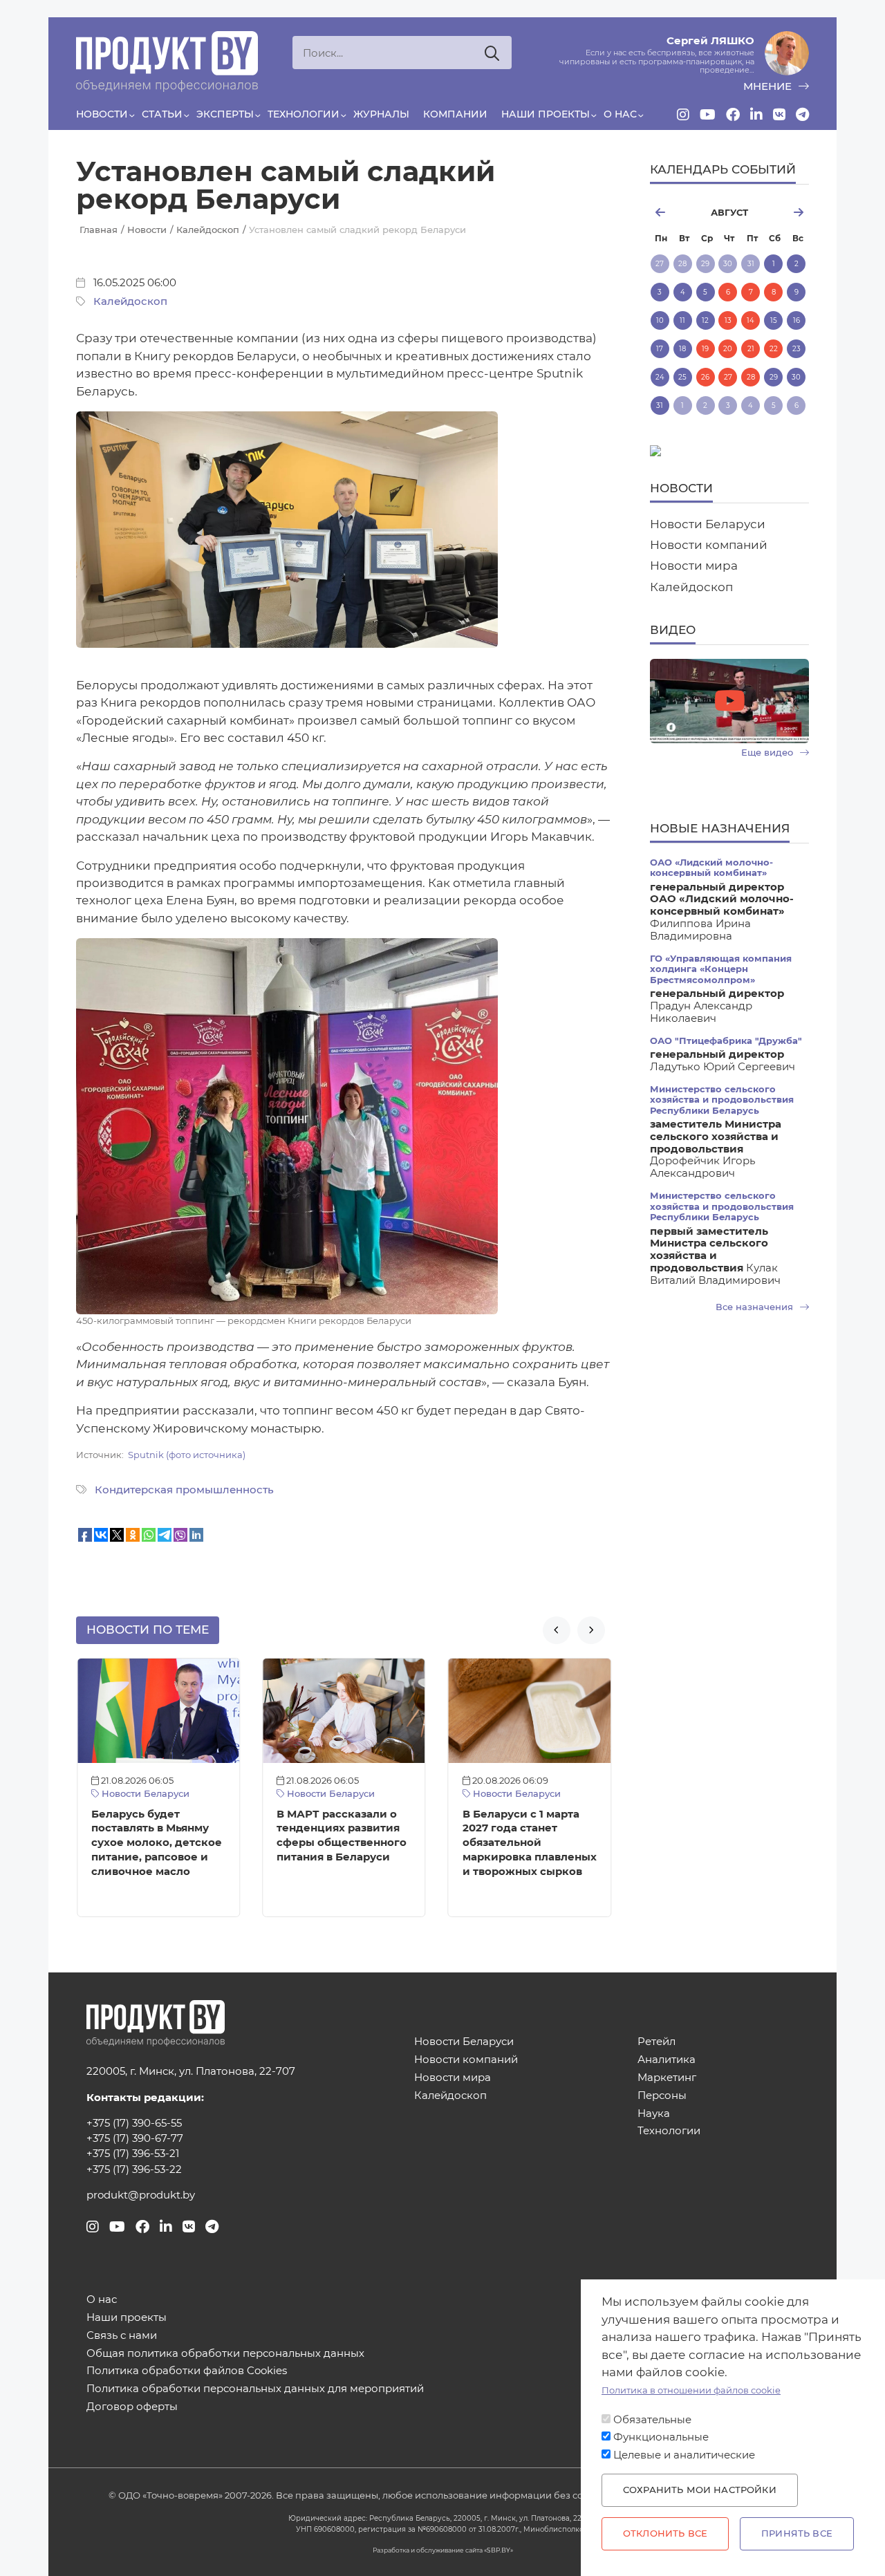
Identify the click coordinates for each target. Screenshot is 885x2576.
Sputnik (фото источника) (187, 1455)
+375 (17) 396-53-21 (133, 2154)
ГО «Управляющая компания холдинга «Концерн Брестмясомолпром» (721, 969)
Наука (654, 2114)
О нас (620, 114)
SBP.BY (499, 2550)
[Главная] (167, 62)
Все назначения (756, 1307)
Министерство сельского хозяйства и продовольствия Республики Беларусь (722, 1100)
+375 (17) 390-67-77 (135, 2138)
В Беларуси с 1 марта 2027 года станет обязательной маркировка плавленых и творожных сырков (530, 1843)
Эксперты (225, 114)
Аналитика (667, 2060)
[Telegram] (802, 115)
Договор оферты (132, 2407)
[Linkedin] (756, 115)
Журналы (381, 114)
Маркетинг (667, 2078)
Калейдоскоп (130, 301)
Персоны (662, 2096)
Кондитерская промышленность (184, 1490)
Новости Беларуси (144, 1794)
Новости (102, 114)
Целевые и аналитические (684, 2455)
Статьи (162, 114)
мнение (769, 86)
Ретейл (656, 2042)
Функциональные (661, 2437)
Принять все (797, 2533)
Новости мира (694, 566)
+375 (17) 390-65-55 (134, 2123)
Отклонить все (665, 2533)
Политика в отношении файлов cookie (691, 2390)
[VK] (779, 115)
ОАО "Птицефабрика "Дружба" (726, 1041)
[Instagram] (683, 115)
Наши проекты (546, 114)
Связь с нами (122, 2336)
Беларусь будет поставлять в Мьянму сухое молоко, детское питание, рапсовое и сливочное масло (157, 1843)
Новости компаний (709, 545)
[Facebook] (733, 115)
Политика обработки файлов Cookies (187, 2371)
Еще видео (768, 753)
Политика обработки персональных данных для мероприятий (255, 2389)
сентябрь (784, 212)
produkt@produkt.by (141, 2195)
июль (674, 212)
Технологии (304, 114)
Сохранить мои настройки (700, 2490)
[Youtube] (708, 115)
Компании (455, 114)
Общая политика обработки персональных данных (225, 2354)
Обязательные (652, 2420)
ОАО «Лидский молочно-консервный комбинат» (711, 868)
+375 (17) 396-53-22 (134, 2169)
